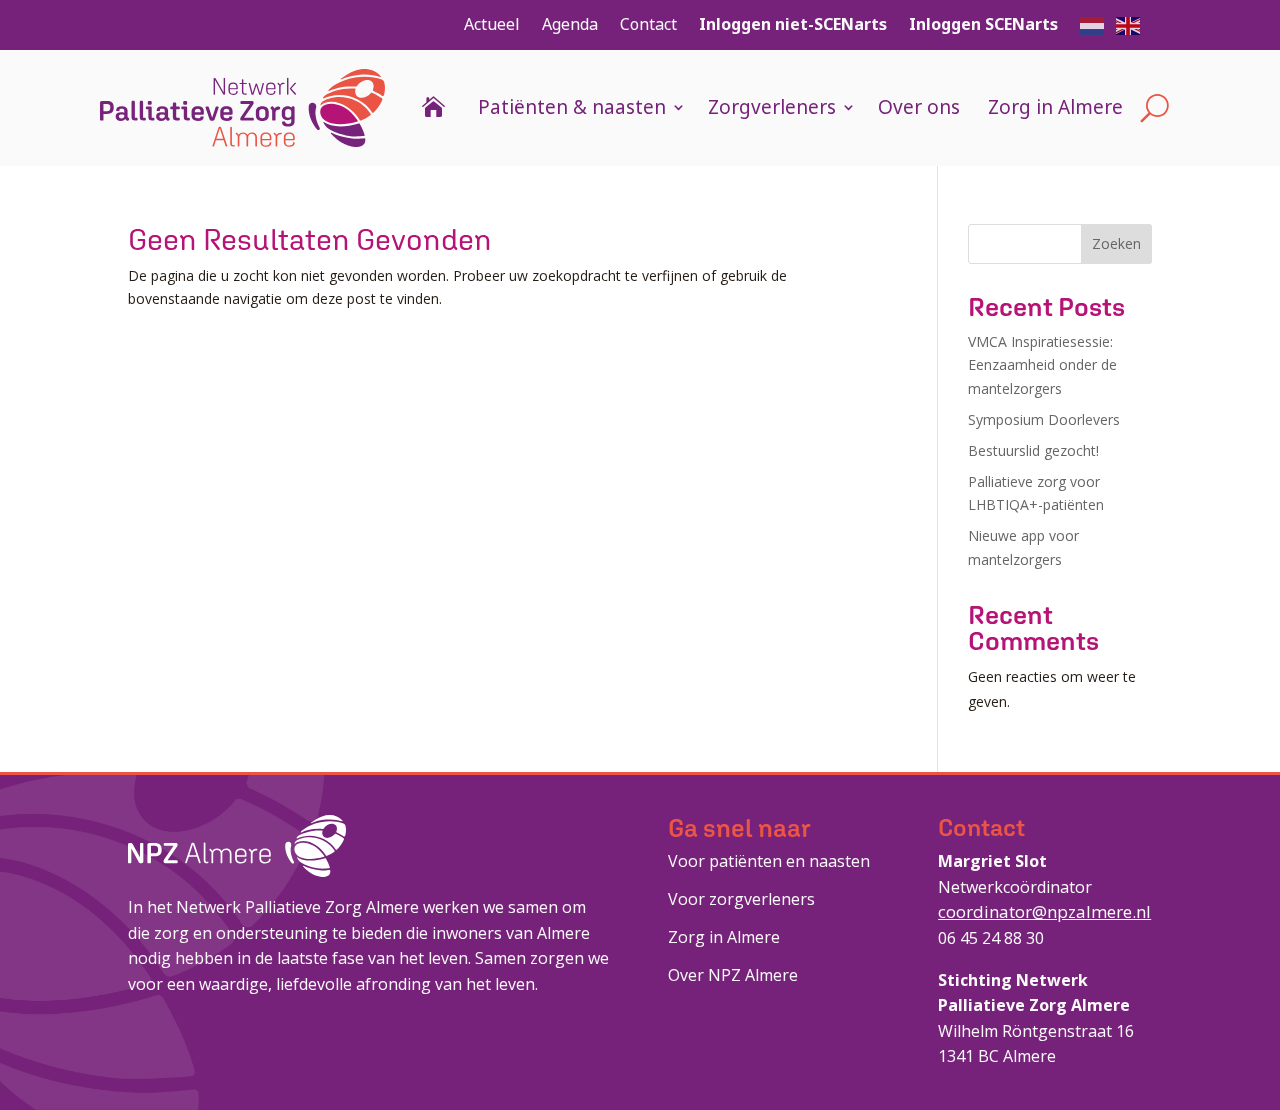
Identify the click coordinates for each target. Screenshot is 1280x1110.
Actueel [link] (492, 24)
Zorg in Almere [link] (1055, 107)
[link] (242, 108)
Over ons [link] (919, 107)
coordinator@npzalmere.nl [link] (1044, 911)
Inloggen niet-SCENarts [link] (793, 24)
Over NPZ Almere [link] (733, 975)
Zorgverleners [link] (772, 107)
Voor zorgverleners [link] (741, 899)
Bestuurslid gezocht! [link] (1033, 450)
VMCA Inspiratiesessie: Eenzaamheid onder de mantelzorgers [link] (1042, 365)
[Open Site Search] (1154, 108)
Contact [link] (648, 24)
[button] (1093, 24)
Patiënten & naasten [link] (572, 107)
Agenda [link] (570, 24)
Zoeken (1116, 243)
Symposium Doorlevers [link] (1044, 419)
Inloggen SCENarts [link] (983, 24)
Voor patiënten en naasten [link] (769, 861)
